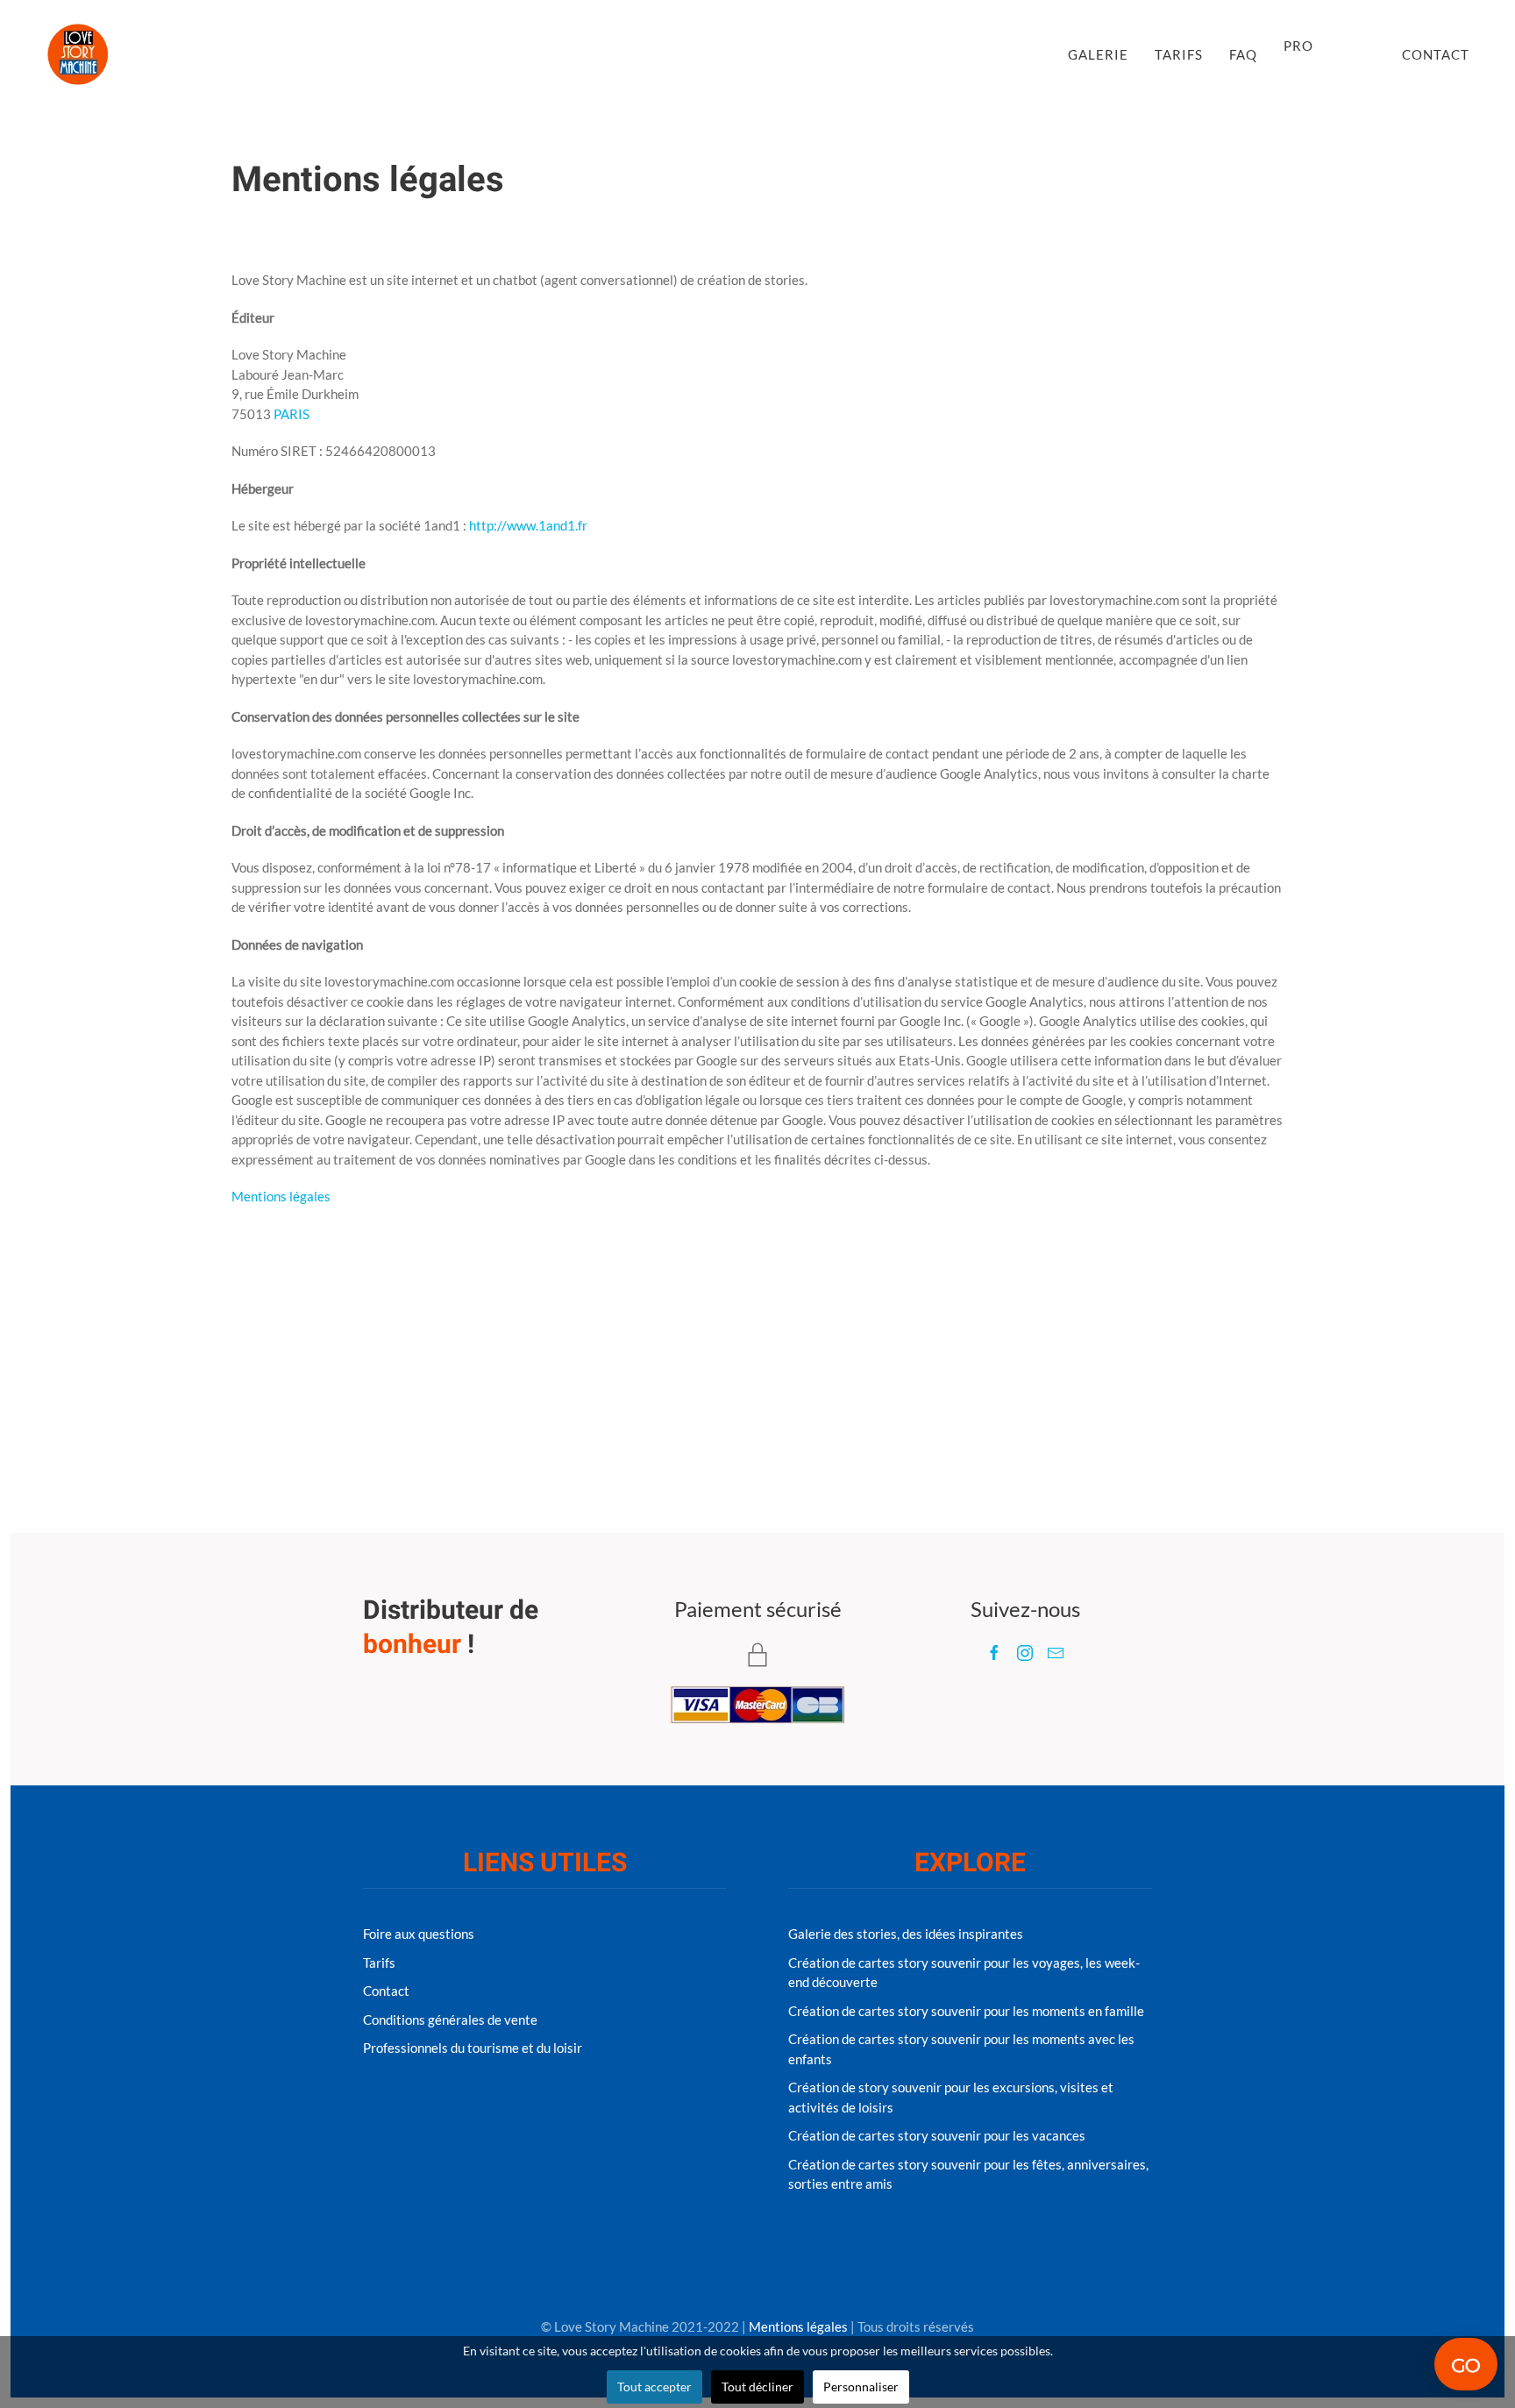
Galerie (1098, 54)
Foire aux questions (419, 1934)
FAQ (1243, 54)
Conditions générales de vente (450, 2020)
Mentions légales (281, 1196)
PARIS (292, 414)
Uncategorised (505, 227)
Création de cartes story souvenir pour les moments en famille (966, 2011)
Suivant (1246, 1339)
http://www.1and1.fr (528, 525)
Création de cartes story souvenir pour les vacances (937, 2135)
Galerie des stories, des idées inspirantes (906, 1934)
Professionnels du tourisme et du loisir (473, 2048)
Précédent (277, 1339)
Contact (1436, 54)
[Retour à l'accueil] (78, 54)
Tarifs (1179, 54)
